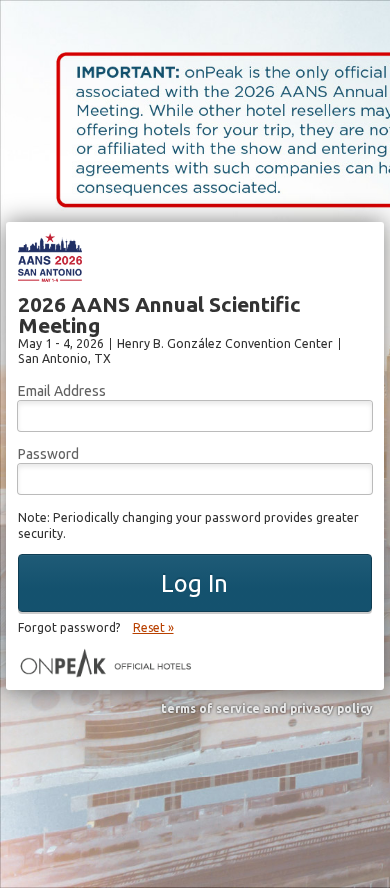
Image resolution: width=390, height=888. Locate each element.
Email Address (62, 391)
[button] (195, 583)
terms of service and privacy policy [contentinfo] (267, 709)
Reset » (153, 627)
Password (48, 454)
